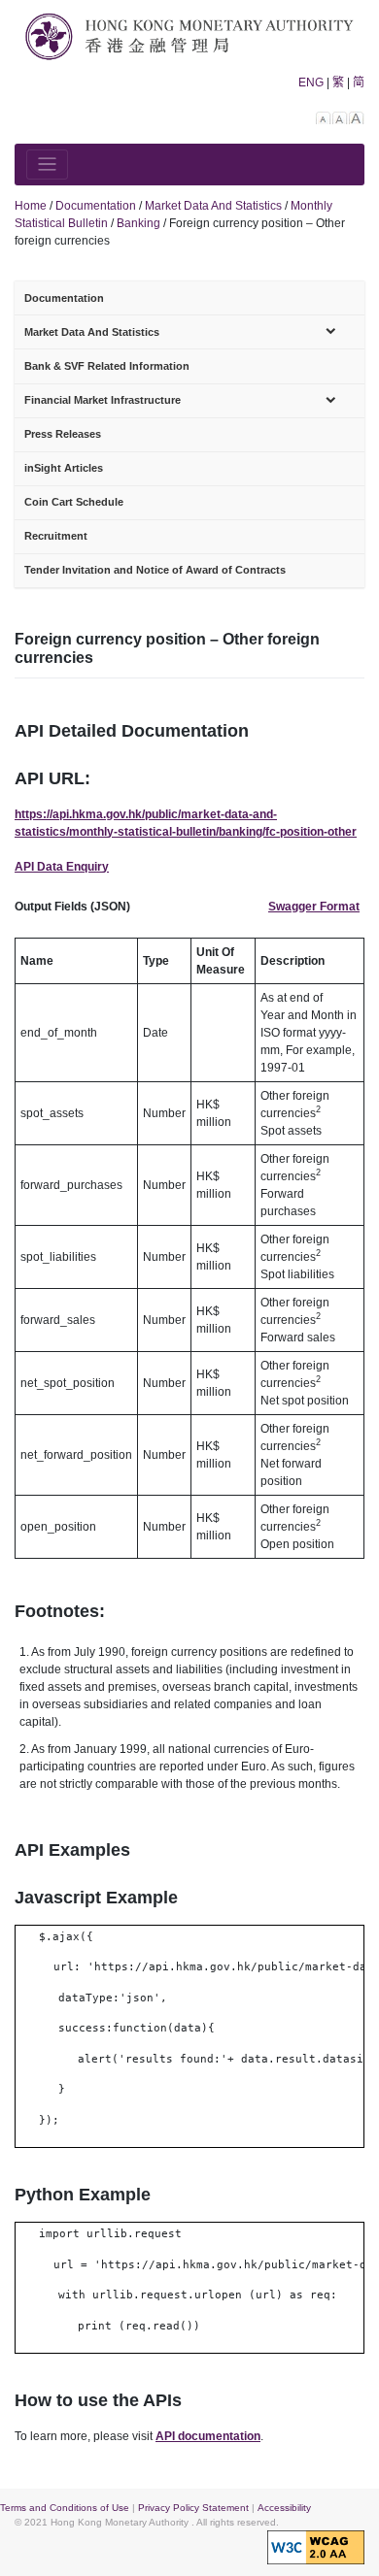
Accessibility (284, 2508)
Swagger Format (314, 907)
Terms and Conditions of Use (65, 2508)
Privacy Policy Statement (193, 2508)
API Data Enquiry (62, 867)
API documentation (208, 2436)
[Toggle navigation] (47, 165)
